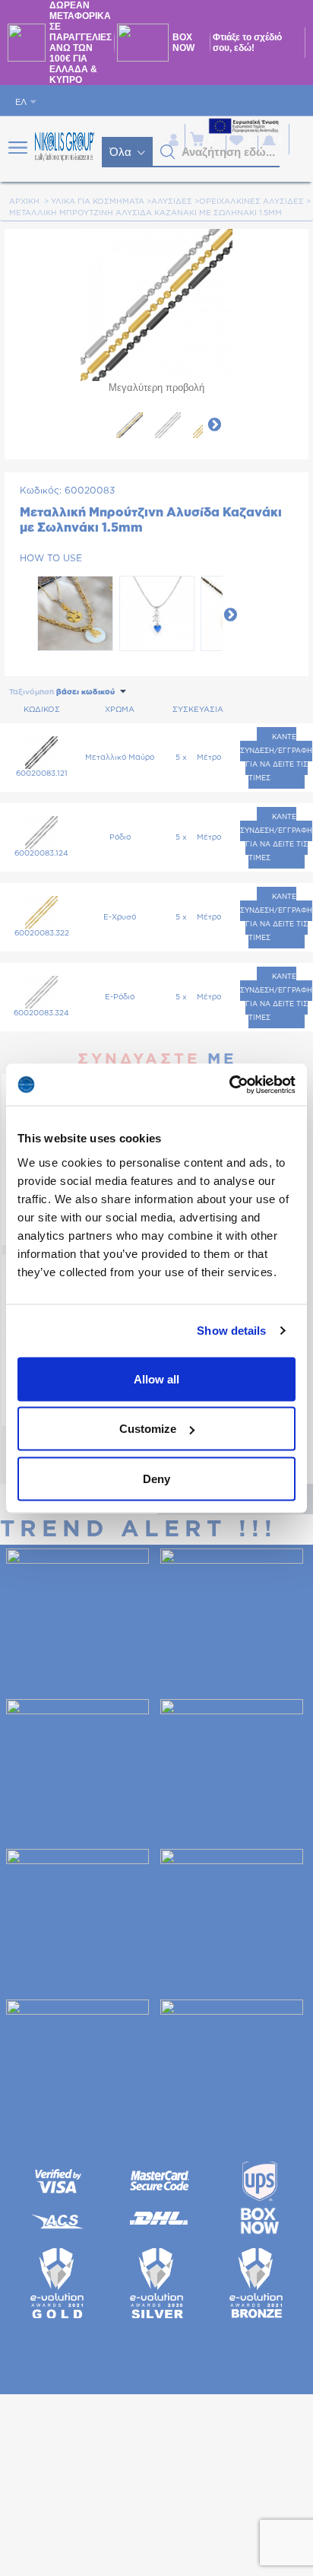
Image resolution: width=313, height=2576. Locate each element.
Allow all (156, 1379)
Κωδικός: (41, 491)
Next (214, 424)
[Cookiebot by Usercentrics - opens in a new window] (229, 1085)
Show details (231, 1331)
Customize (148, 1429)
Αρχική (24, 202)
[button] (168, 152)
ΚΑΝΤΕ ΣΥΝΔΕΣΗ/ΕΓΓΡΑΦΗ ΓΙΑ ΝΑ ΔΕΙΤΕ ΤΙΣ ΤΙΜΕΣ (276, 758)
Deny (156, 1478)
